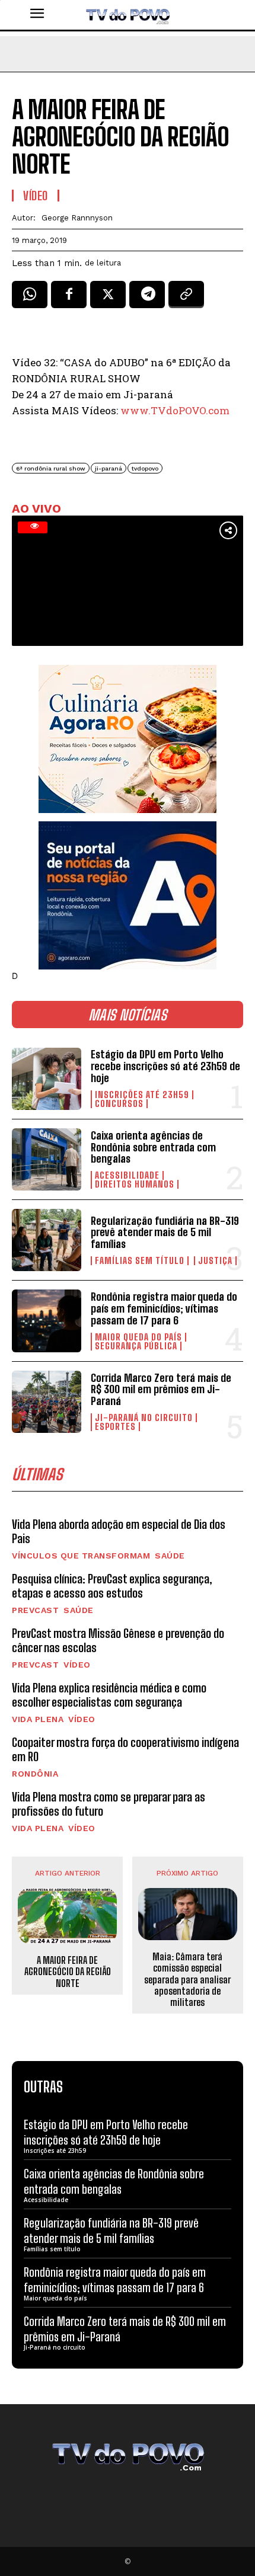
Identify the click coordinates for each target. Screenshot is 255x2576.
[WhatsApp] (30, 299)
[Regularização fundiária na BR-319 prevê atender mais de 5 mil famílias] (47, 1240)
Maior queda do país (138, 1337)
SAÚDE (170, 1556)
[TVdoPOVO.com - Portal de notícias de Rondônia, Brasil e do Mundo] (128, 15)
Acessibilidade (127, 1175)
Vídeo (77, 1665)
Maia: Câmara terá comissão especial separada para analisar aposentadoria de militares (187, 1979)
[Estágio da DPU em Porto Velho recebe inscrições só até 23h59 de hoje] (47, 1079)
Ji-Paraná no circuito (144, 1418)
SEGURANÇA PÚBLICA (136, 1346)
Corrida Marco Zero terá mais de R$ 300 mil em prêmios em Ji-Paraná (161, 1390)
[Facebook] (69, 299)
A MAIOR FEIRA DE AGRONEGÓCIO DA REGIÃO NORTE (68, 1971)
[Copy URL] (186, 299)
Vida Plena (38, 1719)
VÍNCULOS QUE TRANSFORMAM (81, 1556)
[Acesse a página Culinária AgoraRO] (128, 739)
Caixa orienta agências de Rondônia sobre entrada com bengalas (153, 1147)
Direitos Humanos (135, 1184)
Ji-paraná (109, 468)
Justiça (215, 1261)
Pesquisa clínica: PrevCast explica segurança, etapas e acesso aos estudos (112, 1586)
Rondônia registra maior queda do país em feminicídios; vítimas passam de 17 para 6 (164, 1308)
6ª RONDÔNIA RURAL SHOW (51, 468)
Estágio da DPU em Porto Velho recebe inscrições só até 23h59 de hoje (165, 1066)
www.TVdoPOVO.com (175, 410)
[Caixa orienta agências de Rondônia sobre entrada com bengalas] (47, 1159)
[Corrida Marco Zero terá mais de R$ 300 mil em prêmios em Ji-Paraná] (47, 1402)
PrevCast (35, 1610)
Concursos (119, 1104)
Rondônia (35, 1774)
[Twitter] (108, 299)
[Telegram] (147, 299)
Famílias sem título (140, 1261)
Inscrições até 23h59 (142, 1095)
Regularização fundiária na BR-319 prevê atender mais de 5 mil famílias (165, 1233)
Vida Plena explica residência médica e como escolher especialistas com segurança (109, 1695)
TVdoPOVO (145, 468)
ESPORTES (115, 1427)
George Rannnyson (77, 218)
